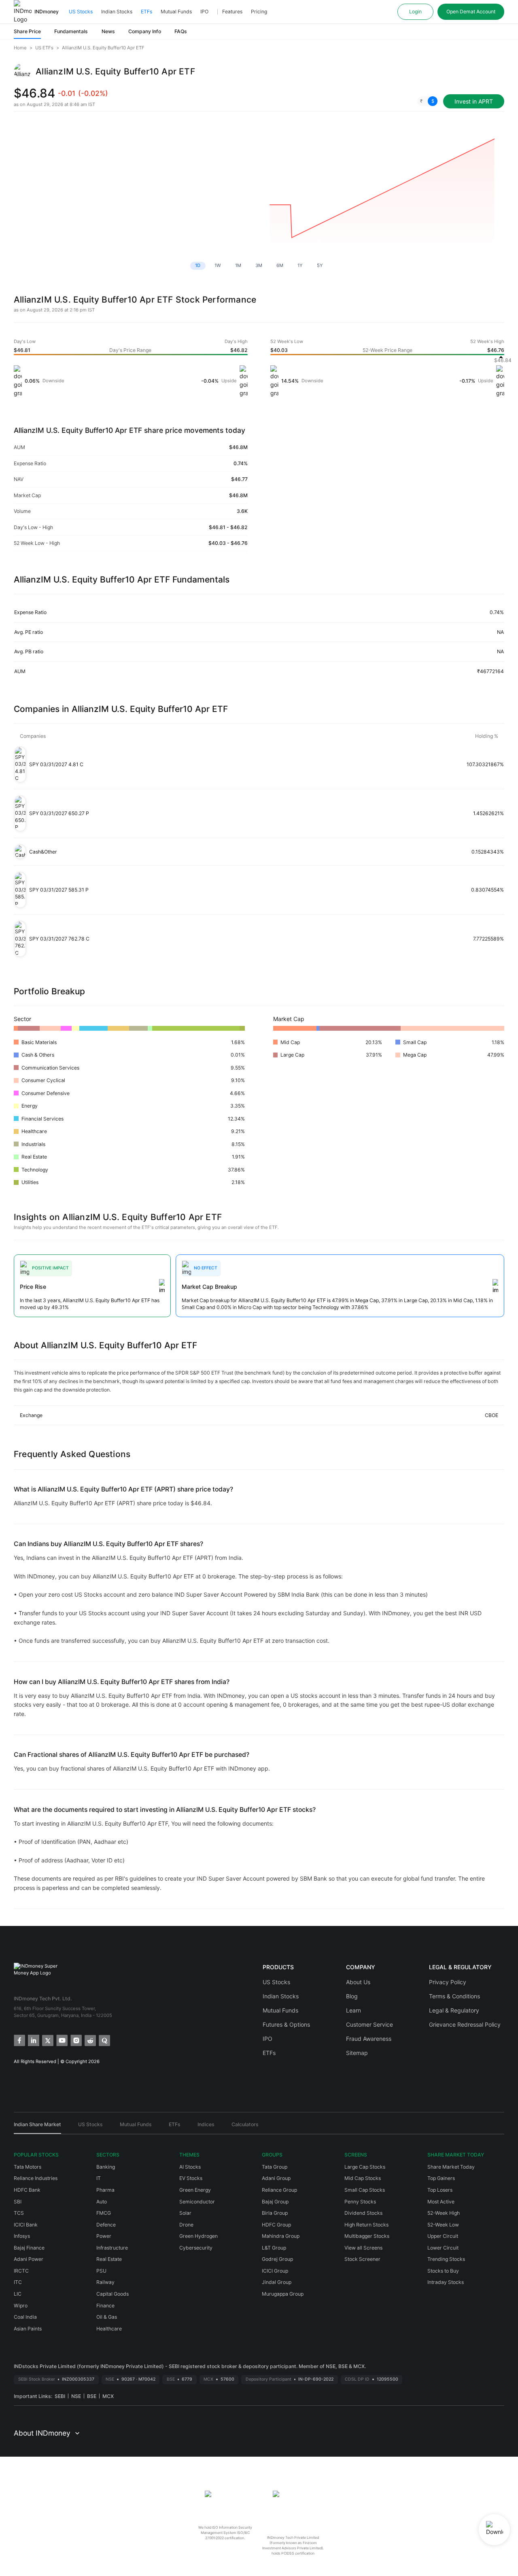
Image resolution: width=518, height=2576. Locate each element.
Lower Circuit (443, 2248)
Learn (353, 2010)
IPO (204, 12)
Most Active (441, 2202)
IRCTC (21, 2271)
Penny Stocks (360, 2202)
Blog (352, 1996)
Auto (102, 2202)
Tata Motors (28, 2167)
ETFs (146, 12)
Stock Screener (362, 2259)
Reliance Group (279, 2190)
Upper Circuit (443, 2236)
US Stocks (81, 12)
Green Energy (195, 2190)
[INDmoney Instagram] (75, 2040)
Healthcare (109, 2329)
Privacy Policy (448, 1982)
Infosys (22, 2236)
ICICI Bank (26, 2225)
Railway (105, 2282)
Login (415, 12)
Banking (106, 2167)
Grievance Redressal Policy (465, 2024)
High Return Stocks (366, 2225)
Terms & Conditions (454, 1996)
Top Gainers (441, 2178)
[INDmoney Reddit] (90, 2040)
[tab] (37, 2127)
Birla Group (275, 2213)
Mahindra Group (281, 2236)
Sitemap (357, 2053)
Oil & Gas (107, 2317)
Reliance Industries (36, 2178)
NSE (76, 2396)
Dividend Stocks (363, 2213)
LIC (18, 2294)
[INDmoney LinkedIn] (33, 2040)
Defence (106, 2225)
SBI (18, 2202)
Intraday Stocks (446, 2282)
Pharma (105, 2190)
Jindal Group (277, 2282)
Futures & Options (286, 2024)
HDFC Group (276, 2225)
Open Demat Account (471, 12)
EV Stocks (191, 2178)
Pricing (259, 12)
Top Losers (440, 2190)
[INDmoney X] (47, 2040)
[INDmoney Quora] (104, 2040)
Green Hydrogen (198, 2236)
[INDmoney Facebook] (19, 2040)
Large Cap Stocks (365, 2167)
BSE (92, 2396)
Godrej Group (277, 2259)
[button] (427, 101)
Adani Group (276, 2178)
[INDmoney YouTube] (61, 2040)
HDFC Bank (27, 2190)
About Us (358, 1982)
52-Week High (444, 2213)
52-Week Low (443, 2225)
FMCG (104, 2213)
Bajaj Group (275, 2202)
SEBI (60, 2396)
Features (232, 12)
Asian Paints (28, 2329)
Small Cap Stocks (365, 2190)
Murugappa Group (283, 2294)
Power (104, 2236)
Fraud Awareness (369, 2039)
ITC (18, 2282)
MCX (108, 2396)
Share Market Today (451, 2167)
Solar (185, 2213)
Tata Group (275, 2167)
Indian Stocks (117, 12)
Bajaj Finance (29, 2248)
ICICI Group (275, 2271)
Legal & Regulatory (454, 2010)
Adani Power (29, 2259)
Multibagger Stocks (367, 2236)
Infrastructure (112, 2248)
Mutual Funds (176, 12)
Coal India (25, 2317)
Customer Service (369, 2024)
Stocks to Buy (443, 2271)
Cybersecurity (196, 2248)
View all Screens (363, 2248)
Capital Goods (113, 2294)
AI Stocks (190, 2167)
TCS (19, 2213)
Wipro (21, 2306)
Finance (105, 2306)
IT (99, 2178)
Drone (186, 2225)
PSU (101, 2271)
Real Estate (109, 2259)
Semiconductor (197, 2202)
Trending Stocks (446, 2259)
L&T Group (274, 2248)
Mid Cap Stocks (363, 2178)
